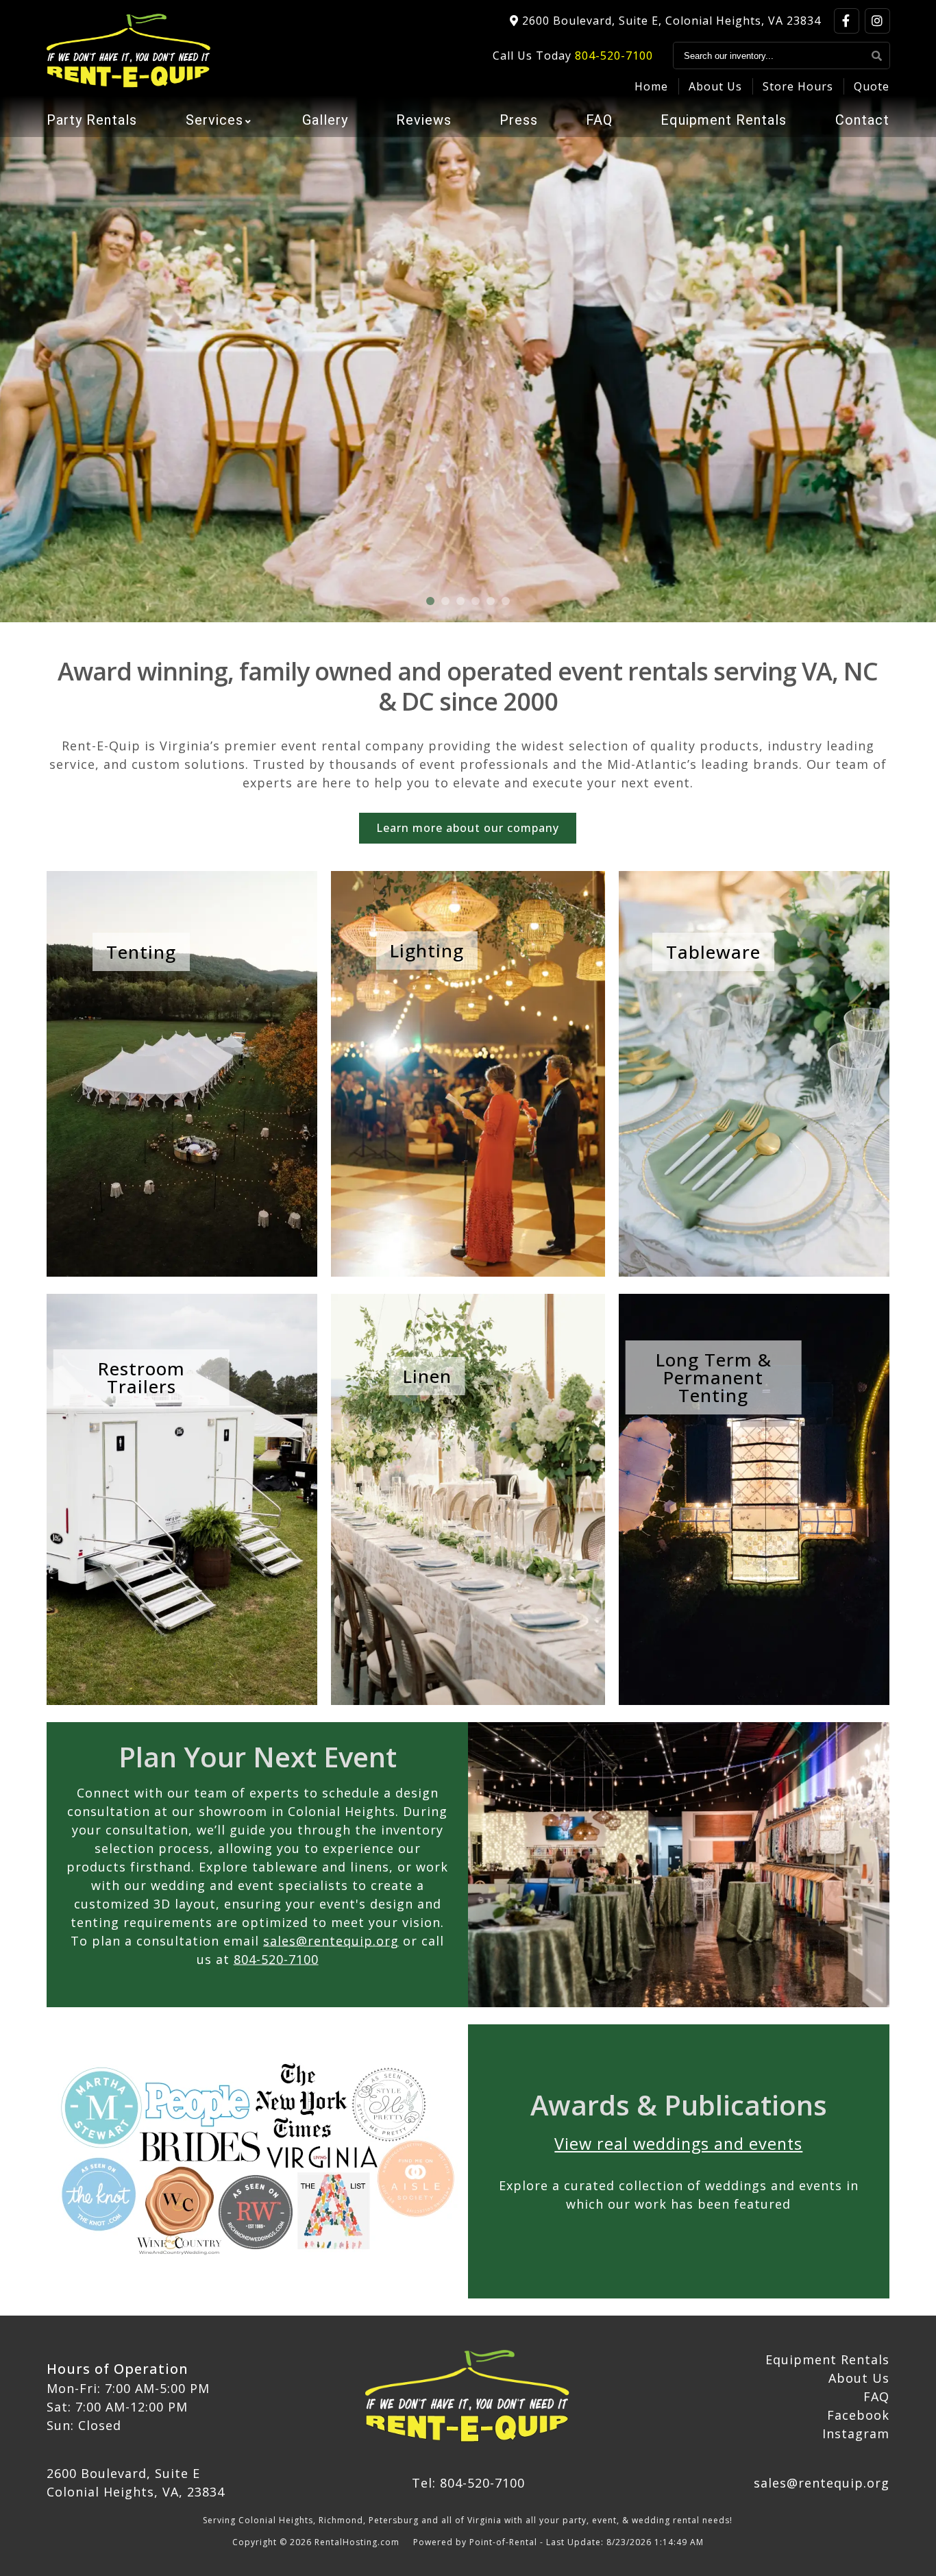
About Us (715, 86)
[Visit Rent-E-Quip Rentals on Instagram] (877, 21)
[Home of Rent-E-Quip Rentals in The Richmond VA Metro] (468, 2397)
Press (519, 120)
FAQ (599, 120)
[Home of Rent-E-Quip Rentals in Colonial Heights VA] (129, 51)
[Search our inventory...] (877, 56)
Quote (872, 86)
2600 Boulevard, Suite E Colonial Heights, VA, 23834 (136, 2482)
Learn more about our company (468, 828)
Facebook (858, 2415)
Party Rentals (92, 120)
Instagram (856, 2433)
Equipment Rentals (724, 120)
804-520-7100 (614, 56)
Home (651, 86)
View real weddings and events (678, 2144)
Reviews (424, 120)
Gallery (325, 120)
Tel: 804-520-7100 (468, 2483)
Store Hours (798, 86)
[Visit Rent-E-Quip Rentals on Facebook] (847, 21)
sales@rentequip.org (331, 1940)
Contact (862, 120)
